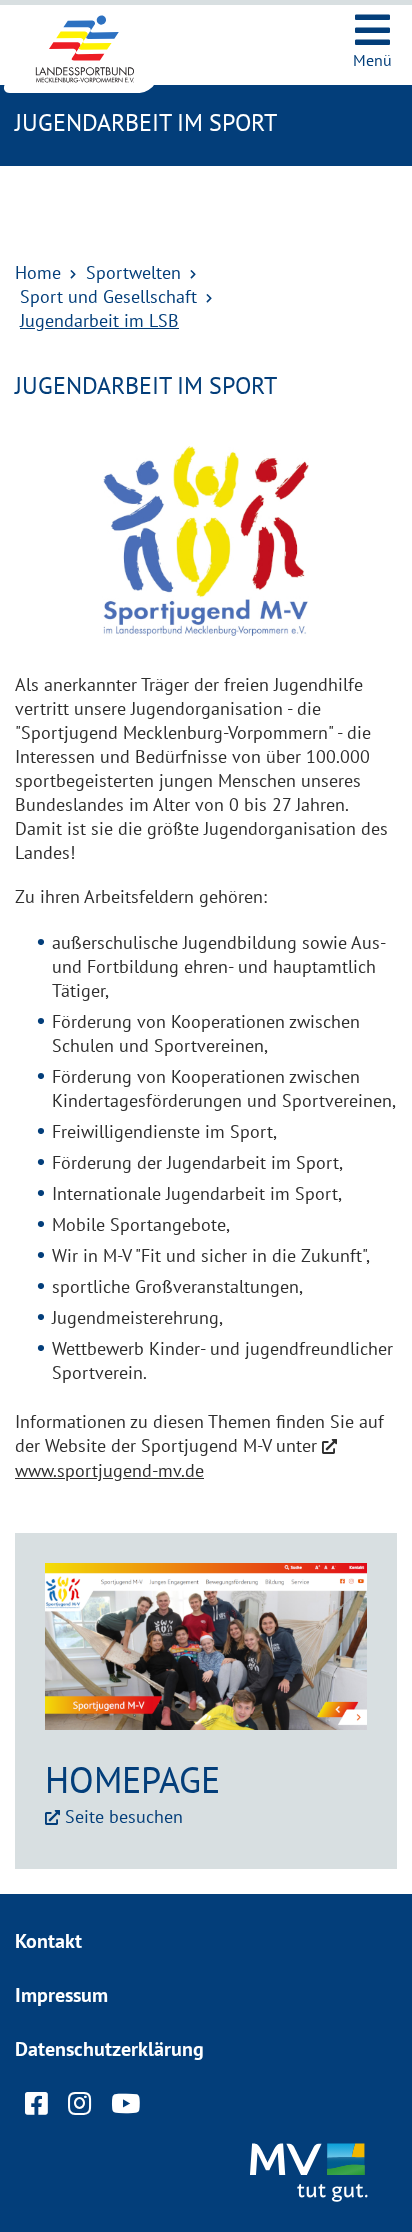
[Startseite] (100, 49)
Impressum (61, 1995)
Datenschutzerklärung (109, 2049)
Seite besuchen (124, 1816)
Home (38, 272)
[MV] (312, 2174)
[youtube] (125, 2108)
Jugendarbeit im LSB (99, 320)
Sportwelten (133, 272)
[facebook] (36, 2108)
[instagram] (79, 2108)
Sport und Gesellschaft (108, 296)
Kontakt (48, 1941)
